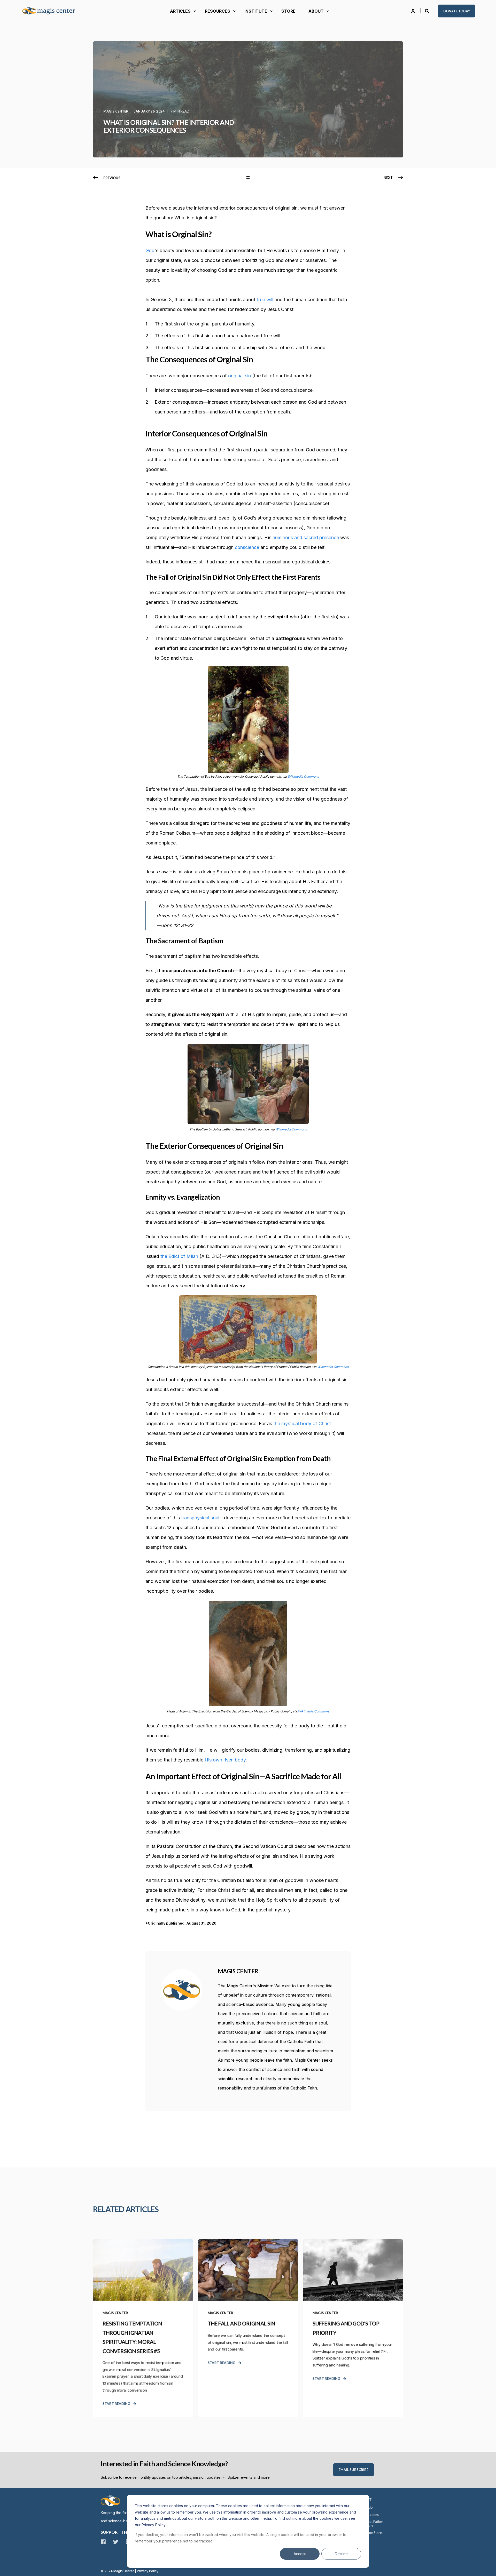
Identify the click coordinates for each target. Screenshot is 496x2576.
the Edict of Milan (179, 1256)
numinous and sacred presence (306, 537)
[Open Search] (428, 11)
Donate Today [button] (457, 11)
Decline (341, 2554)
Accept (300, 2554)
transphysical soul (200, 1518)
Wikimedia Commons (303, 776)
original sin (239, 376)
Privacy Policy (148, 2571)
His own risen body (225, 1760)
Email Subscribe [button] (354, 2470)
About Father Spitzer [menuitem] (373, 2524)
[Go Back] (248, 178)
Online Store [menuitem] (372, 2533)
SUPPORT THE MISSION (124, 2532)
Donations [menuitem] (371, 2515)
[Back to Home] (52, 11)
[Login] (414, 11)
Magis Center (116, 111)
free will (265, 300)
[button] (10, 2566)
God (150, 250)
